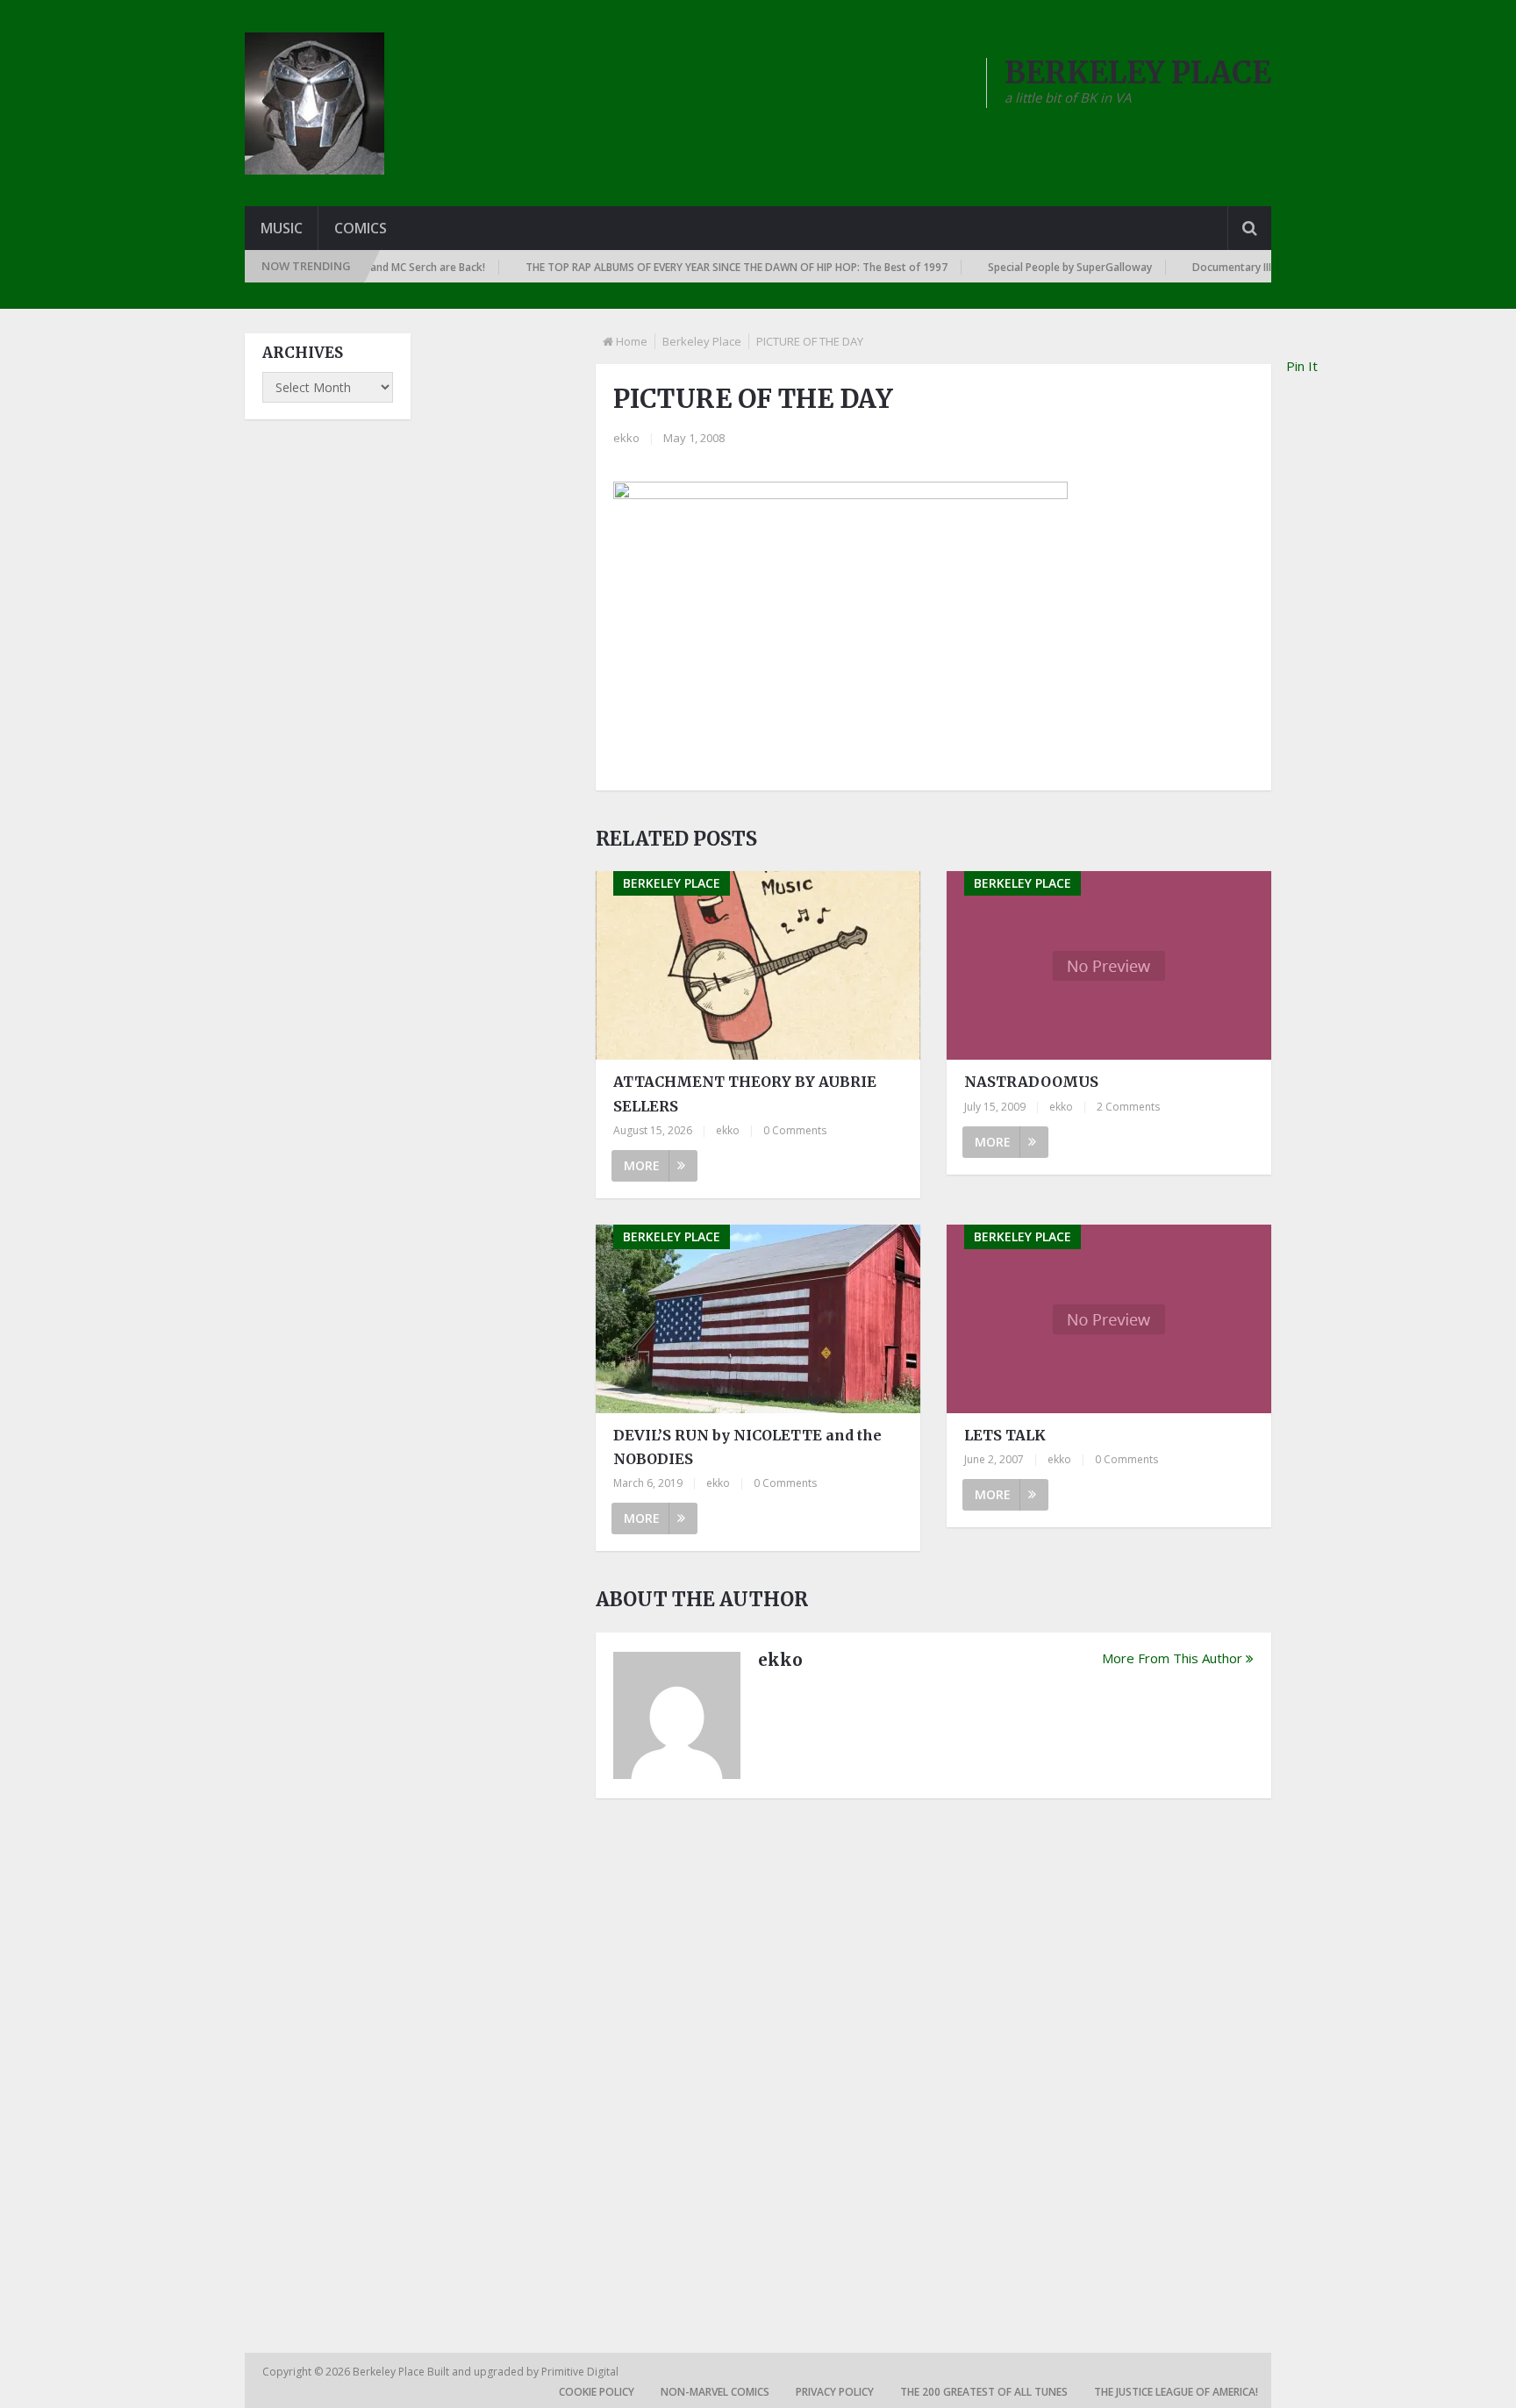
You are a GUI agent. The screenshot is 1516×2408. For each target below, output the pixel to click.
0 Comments (795, 1130)
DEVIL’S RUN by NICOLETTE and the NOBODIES (747, 1447)
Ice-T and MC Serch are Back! (379, 267)
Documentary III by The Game (1232, 267)
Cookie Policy (597, 2392)
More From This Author (1172, 1658)
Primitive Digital (580, 2372)
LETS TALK (1005, 1435)
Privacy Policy (835, 2392)
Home (632, 341)
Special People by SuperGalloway (1036, 267)
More (642, 1165)
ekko (626, 438)
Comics (361, 228)
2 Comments (1128, 1107)
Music (282, 228)
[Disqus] (933, 2055)
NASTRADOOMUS (1031, 1082)
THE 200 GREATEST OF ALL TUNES (984, 2392)
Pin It (1302, 366)
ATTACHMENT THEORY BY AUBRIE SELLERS (745, 1093)
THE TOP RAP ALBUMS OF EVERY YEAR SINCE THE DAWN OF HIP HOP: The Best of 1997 (702, 267)
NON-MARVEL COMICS (715, 2392)
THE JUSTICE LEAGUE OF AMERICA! (1176, 2392)
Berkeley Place (702, 341)
